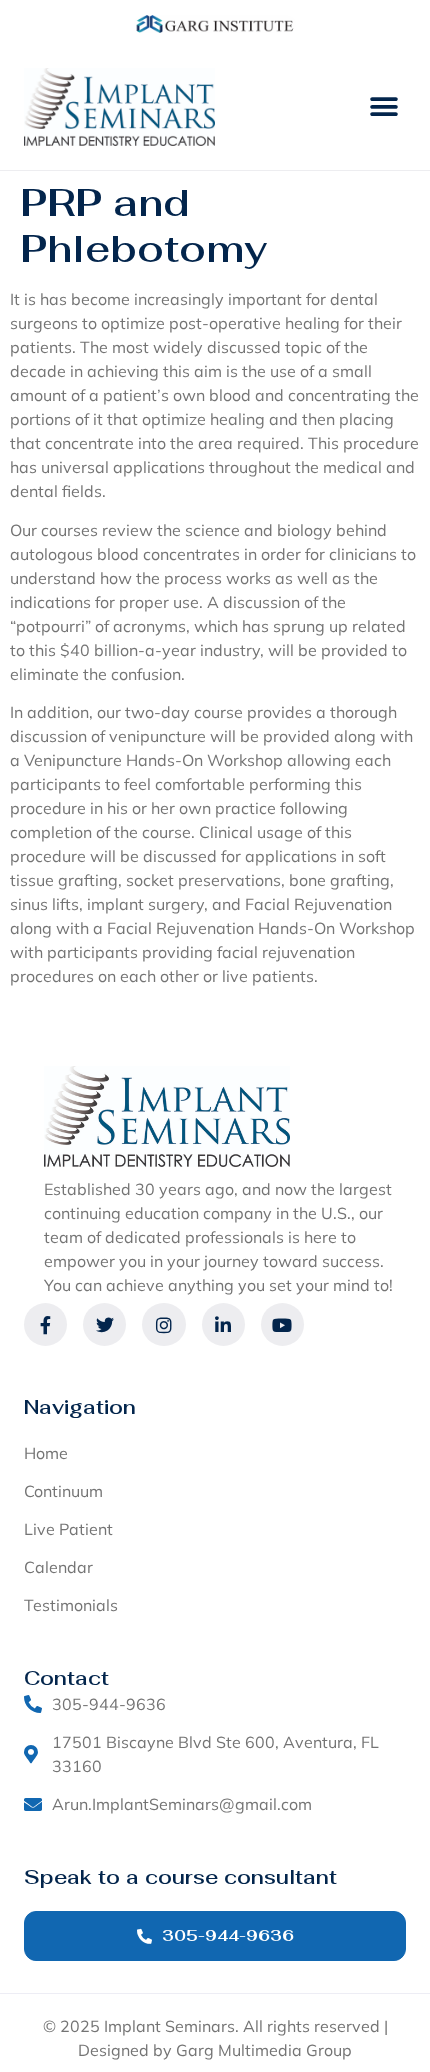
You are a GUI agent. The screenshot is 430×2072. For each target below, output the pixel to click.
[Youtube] (282, 1324)
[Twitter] (104, 1324)
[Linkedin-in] (223, 1324)
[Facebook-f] (45, 1324)
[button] (383, 107)
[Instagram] (163, 1324)
